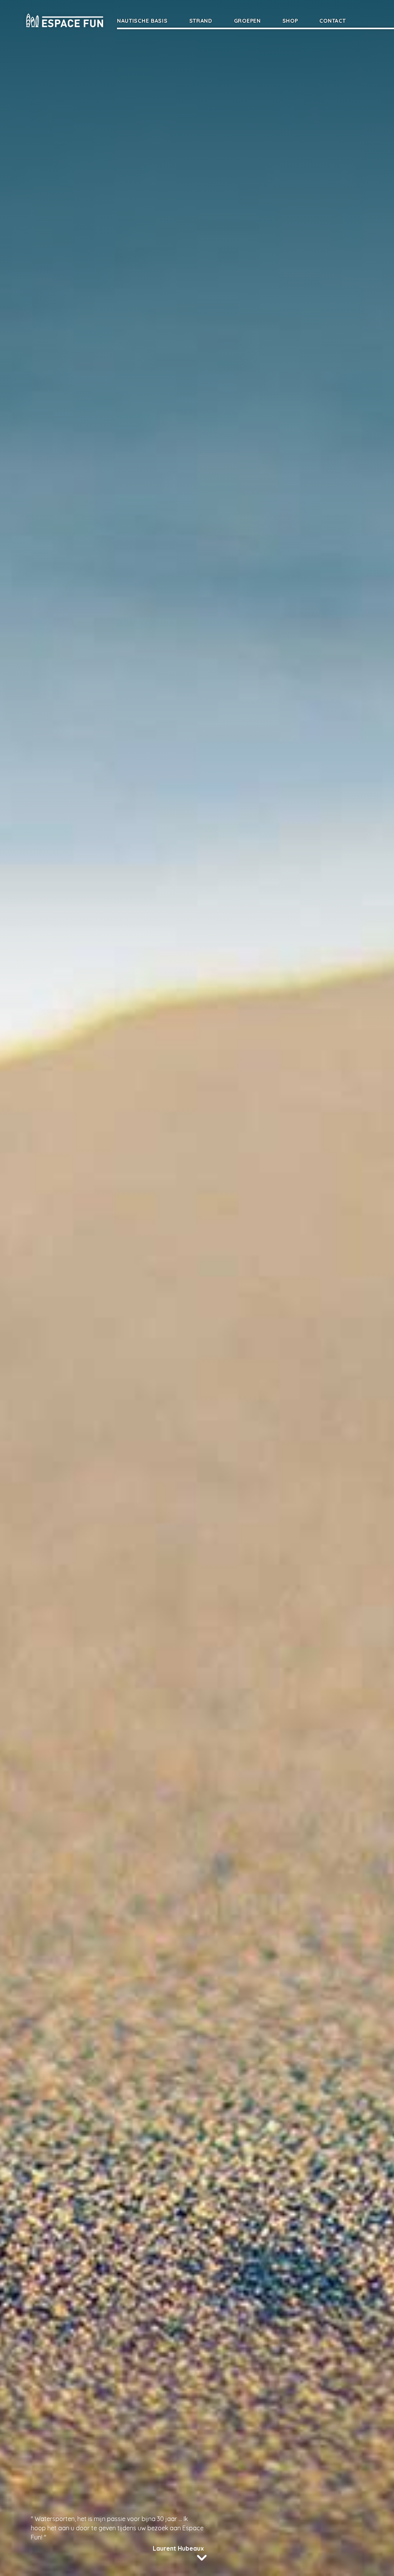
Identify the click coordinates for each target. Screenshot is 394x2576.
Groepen (247, 21)
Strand (201, 21)
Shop (290, 21)
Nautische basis (142, 21)
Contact (332, 21)
